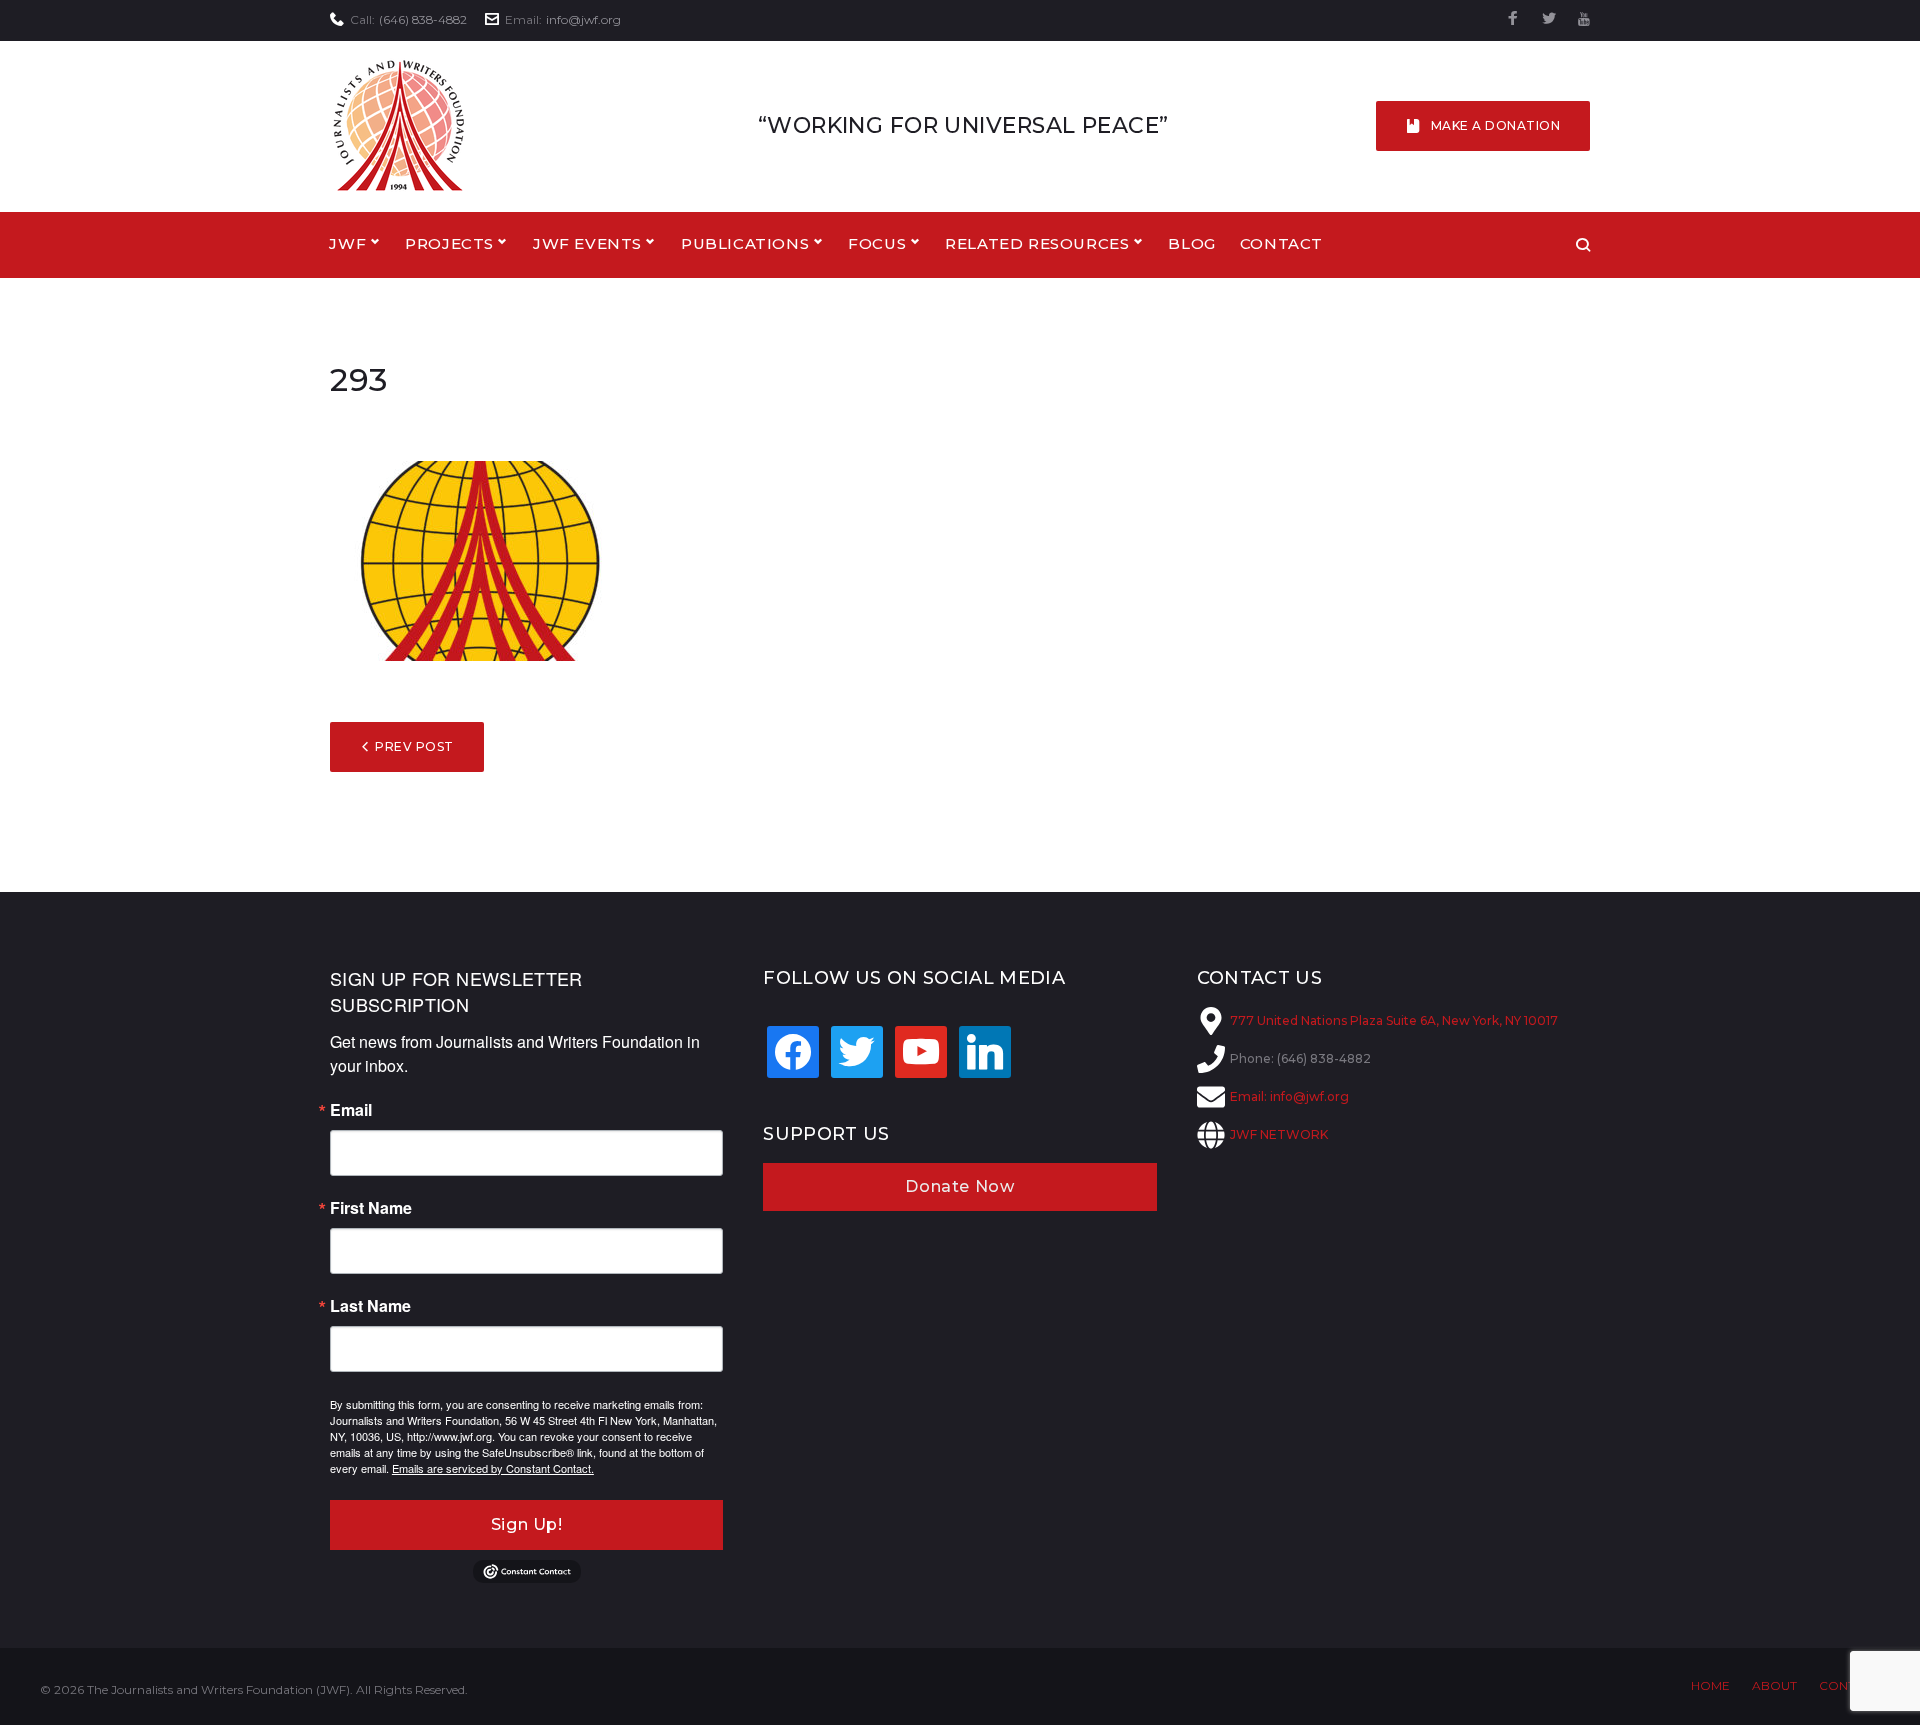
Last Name (370, 1306)
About (1774, 1685)
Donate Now (959, 1186)
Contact (1281, 243)
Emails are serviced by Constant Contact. (493, 1468)
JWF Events (587, 243)
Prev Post (414, 746)
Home (1710, 1685)
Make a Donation (1495, 125)
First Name (371, 1208)
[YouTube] (1584, 19)
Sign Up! (527, 1524)
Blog (1191, 243)
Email (351, 1110)
